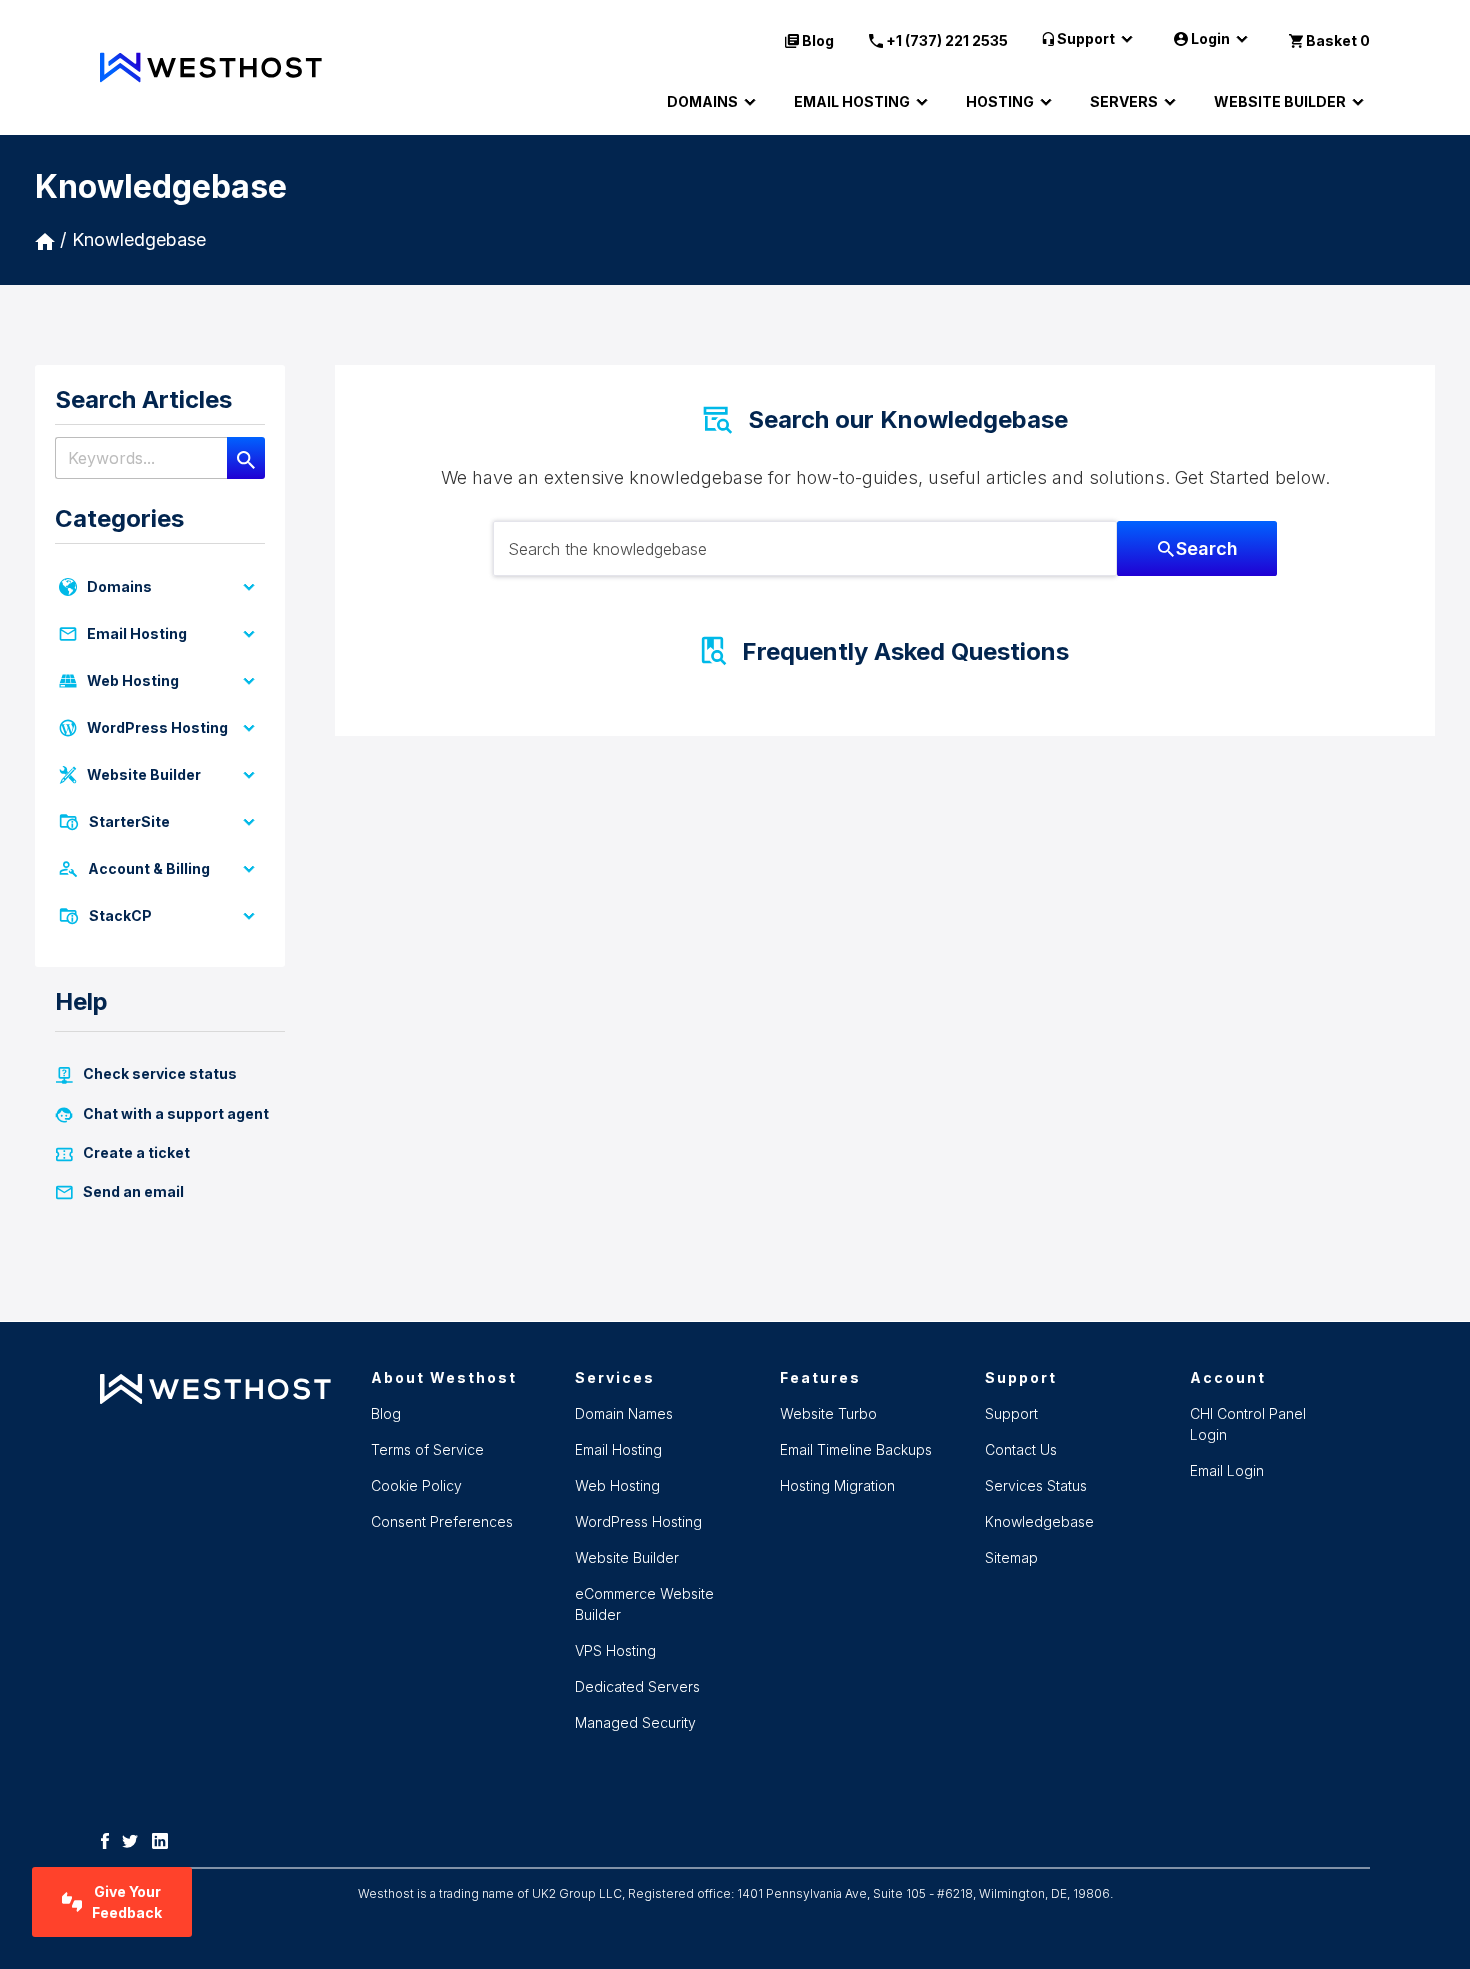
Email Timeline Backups (856, 1449)
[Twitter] (135, 1840)
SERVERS (1124, 101)
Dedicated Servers (637, 1686)
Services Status (1036, 1485)
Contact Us (1021, 1449)
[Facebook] (110, 1840)
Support (1086, 38)
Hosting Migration (837, 1485)
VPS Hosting (615, 1650)
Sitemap (1011, 1557)
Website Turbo (828, 1413)
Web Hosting (133, 680)
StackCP (120, 915)
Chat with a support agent (176, 1113)
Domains (119, 586)
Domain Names (624, 1413)
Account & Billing (149, 868)
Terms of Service (427, 1449)
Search (1207, 548)
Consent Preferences (442, 1521)
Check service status (160, 1073)
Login (1210, 38)
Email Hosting (137, 633)
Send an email (133, 1191)
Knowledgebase (139, 239)
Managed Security (635, 1722)
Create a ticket (136, 1152)
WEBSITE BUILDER (1280, 101)
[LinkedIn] (165, 1840)
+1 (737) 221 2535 (947, 40)
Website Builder (144, 774)
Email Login (1227, 1470)
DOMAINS (702, 101)
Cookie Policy (416, 1485)
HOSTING (1000, 101)
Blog (818, 40)
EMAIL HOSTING (852, 101)
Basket (1338, 40)
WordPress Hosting (157, 727)
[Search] (246, 458)
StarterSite (129, 821)
